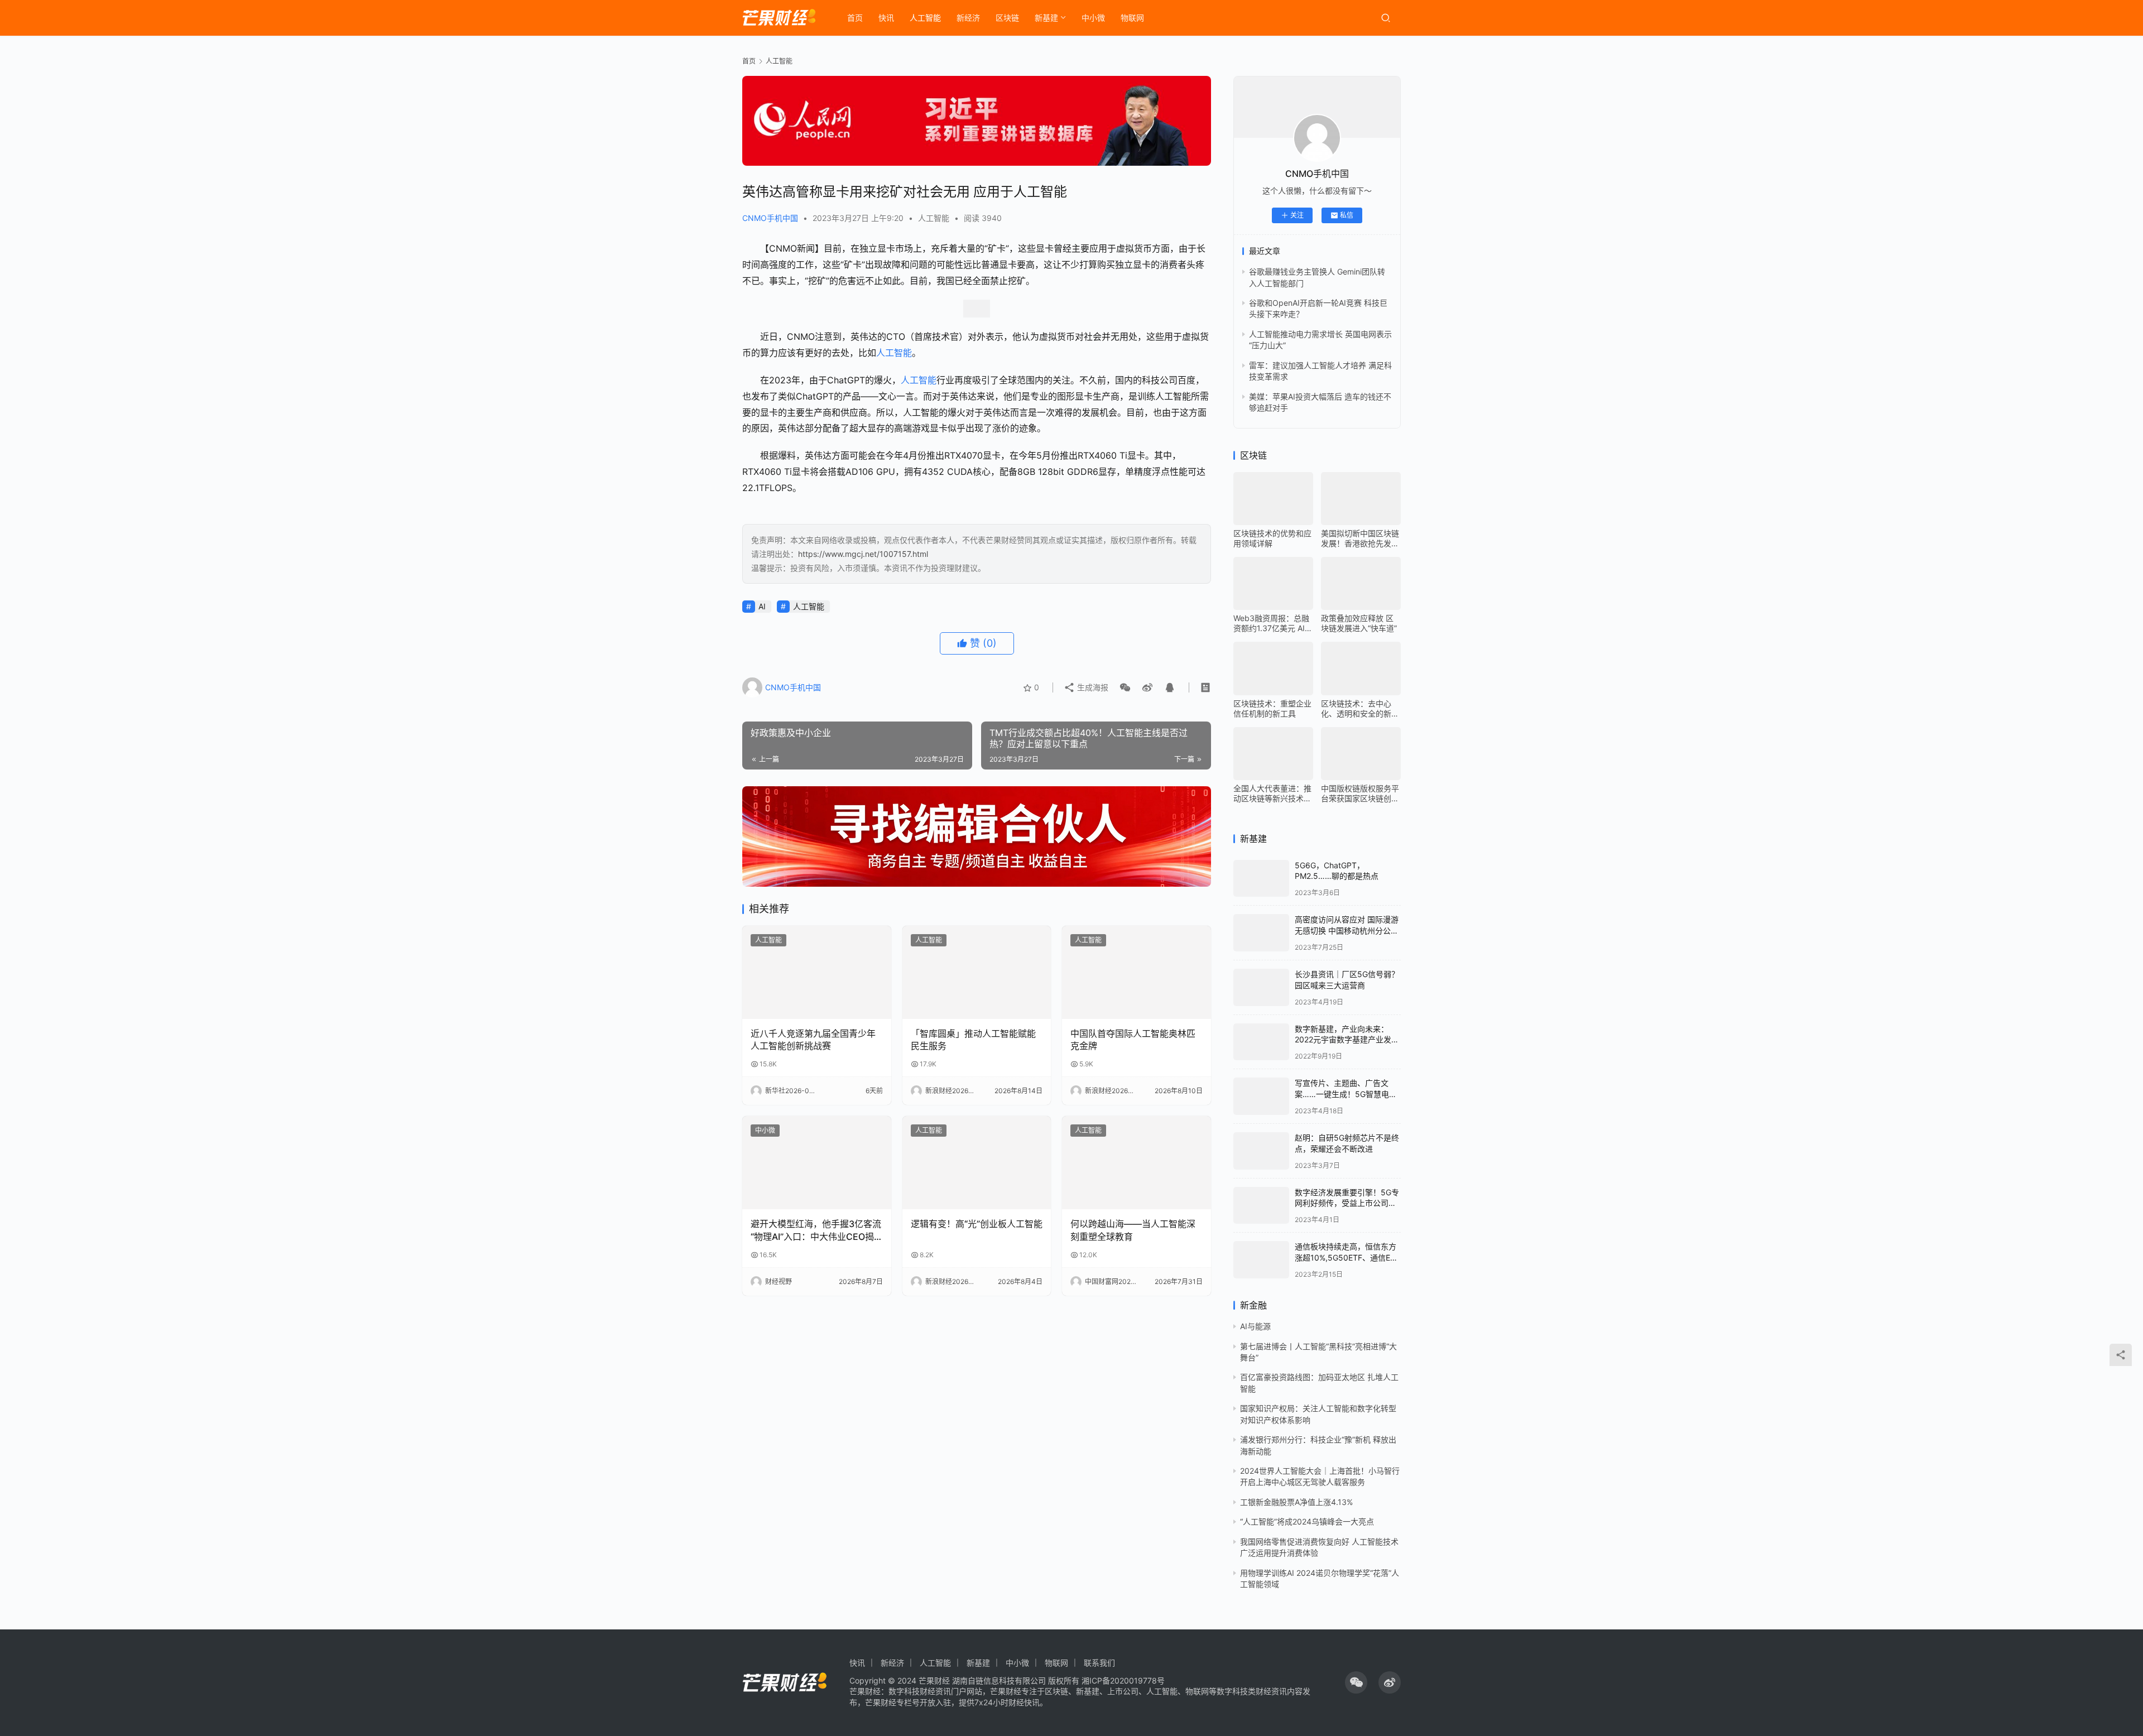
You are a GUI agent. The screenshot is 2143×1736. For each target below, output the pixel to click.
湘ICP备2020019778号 (1123, 1680)
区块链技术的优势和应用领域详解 (1272, 538)
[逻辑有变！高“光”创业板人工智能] (977, 1163)
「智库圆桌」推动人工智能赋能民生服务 (973, 1040)
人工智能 (925, 18)
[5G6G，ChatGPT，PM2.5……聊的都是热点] (1261, 879)
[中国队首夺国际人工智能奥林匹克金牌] (1137, 972)
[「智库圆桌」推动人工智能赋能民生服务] (977, 972)
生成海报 (1092, 687)
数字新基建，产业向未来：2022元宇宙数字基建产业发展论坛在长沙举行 (1347, 1040)
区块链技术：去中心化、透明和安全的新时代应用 (1360, 709)
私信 (1347, 215)
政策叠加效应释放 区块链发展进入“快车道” (1359, 623)
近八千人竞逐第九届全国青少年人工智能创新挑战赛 (813, 1040)
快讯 (886, 18)
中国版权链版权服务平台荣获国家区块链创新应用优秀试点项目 (1360, 794)
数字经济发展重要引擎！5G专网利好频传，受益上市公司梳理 (1347, 1203)
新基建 (1046, 18)
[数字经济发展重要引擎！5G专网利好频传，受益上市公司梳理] (1261, 1206)
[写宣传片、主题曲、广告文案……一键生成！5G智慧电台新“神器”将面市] (1261, 1096)
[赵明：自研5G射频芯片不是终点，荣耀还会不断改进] (1261, 1151)
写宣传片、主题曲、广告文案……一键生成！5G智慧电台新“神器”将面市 (1346, 1094)
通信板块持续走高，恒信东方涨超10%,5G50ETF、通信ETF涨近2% (1347, 1257)
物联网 (1132, 18)
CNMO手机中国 (770, 218)
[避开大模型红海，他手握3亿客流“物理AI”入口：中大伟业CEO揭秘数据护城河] (817, 1163)
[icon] (1356, 1682)
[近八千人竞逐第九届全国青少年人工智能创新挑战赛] (817, 972)
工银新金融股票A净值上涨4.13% (1296, 1502)
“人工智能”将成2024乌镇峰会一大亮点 (1307, 1521)
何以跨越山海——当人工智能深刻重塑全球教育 (1133, 1230)
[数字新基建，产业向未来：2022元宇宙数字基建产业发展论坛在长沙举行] (1261, 1042)
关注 (1297, 215)
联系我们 (1099, 1663)
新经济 (968, 18)
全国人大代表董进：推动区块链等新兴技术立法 (1272, 794)
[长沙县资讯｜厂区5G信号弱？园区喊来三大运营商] (1261, 987)
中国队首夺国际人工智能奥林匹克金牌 (1133, 1040)
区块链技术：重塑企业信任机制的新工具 (1272, 708)
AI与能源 (1255, 1326)
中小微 (1093, 18)
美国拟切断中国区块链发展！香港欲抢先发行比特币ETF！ (1360, 538)
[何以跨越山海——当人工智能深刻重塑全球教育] (1137, 1163)
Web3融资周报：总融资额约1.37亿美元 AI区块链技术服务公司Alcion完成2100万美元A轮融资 (1273, 623)
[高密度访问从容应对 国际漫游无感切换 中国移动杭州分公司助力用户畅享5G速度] (1261, 933)
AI (762, 606)
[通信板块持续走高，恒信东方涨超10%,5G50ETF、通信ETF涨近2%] (1261, 1260)
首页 (855, 18)
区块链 (1007, 18)
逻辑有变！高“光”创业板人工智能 (977, 1224)
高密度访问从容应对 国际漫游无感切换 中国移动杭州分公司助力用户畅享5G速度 (1347, 930)
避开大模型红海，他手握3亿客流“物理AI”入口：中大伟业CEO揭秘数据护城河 (816, 1230)
